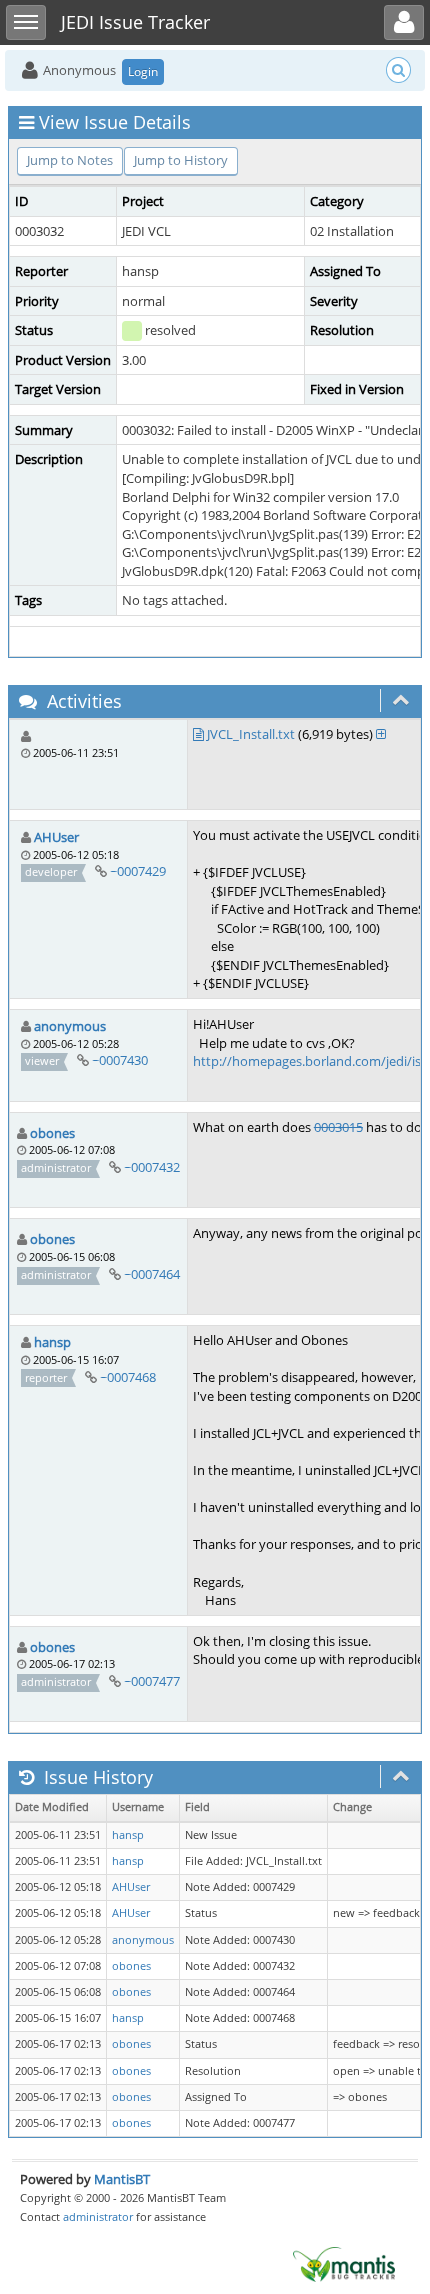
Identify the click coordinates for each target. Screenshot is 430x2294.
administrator (98, 2216)
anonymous (70, 1026)
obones (52, 1133)
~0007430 (120, 1060)
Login (143, 71)
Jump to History (181, 160)
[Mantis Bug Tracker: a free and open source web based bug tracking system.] (344, 2263)
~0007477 (152, 1681)
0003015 (338, 1127)
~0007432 (152, 1167)
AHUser (56, 837)
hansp (52, 1342)
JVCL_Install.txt (251, 734)
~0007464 (152, 1274)
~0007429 (138, 871)
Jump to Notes (70, 160)
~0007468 (128, 1377)
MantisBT (122, 2179)
